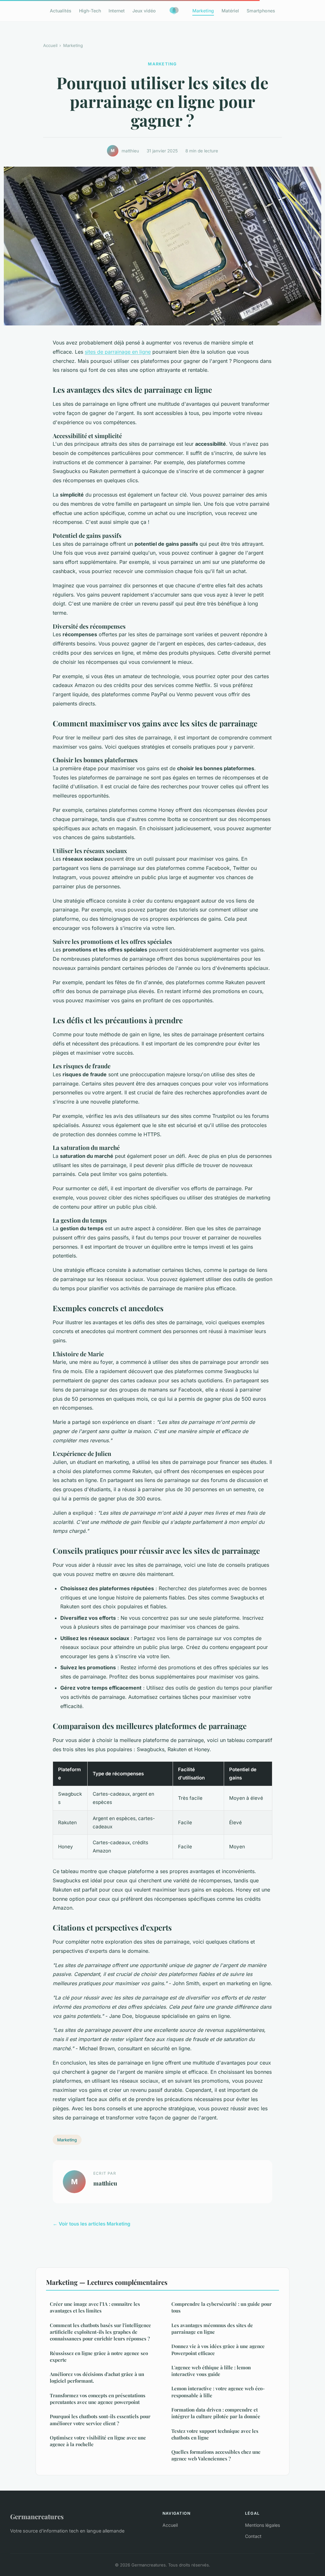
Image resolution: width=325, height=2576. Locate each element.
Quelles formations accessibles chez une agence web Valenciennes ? (216, 2455)
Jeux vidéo (144, 11)
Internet (117, 11)
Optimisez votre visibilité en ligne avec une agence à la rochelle (98, 2441)
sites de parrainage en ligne (118, 352)
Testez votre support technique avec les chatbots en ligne (215, 2434)
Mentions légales (262, 2525)
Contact (253, 2536)
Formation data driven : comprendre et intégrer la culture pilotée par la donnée (216, 2413)
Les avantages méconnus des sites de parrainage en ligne (212, 2329)
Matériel (230, 11)
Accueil (50, 45)
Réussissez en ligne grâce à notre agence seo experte (99, 2356)
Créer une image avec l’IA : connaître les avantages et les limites (95, 2307)
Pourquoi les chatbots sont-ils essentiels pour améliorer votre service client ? (100, 2420)
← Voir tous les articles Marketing (92, 2224)
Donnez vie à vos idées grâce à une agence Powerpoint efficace (218, 2349)
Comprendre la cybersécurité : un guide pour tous (222, 2307)
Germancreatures (37, 2516)
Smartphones (261, 11)
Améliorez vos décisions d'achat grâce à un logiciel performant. (97, 2377)
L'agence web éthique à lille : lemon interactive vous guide (211, 2371)
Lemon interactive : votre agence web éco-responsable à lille (218, 2392)
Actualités (61, 11)
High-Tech (90, 11)
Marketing (203, 11)
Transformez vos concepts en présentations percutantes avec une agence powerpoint (98, 2399)
